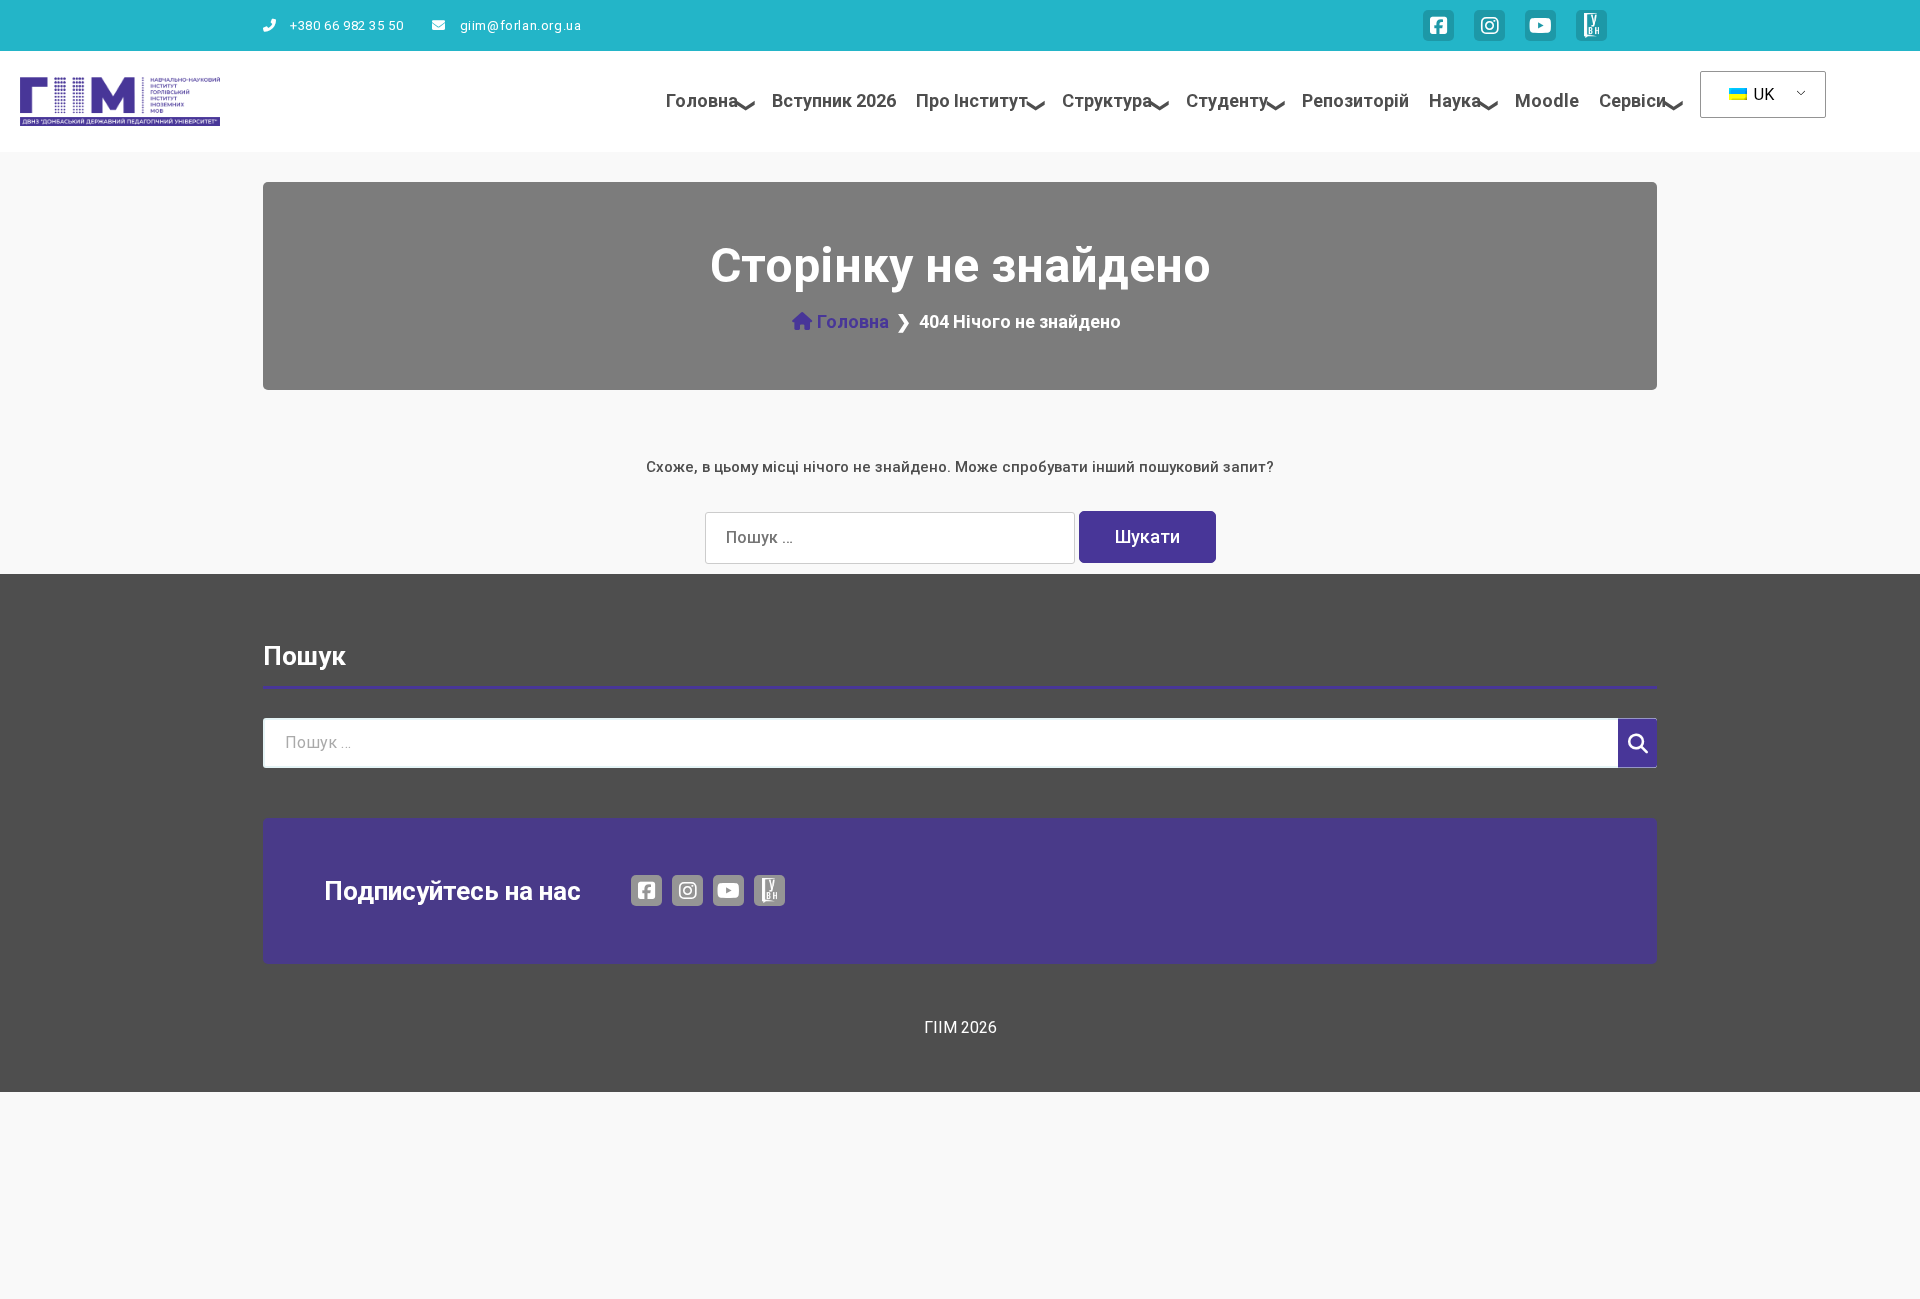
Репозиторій (1355, 100)
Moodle (1547, 100)
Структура (1107, 100)
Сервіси (1632, 100)
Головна (702, 100)
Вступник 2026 (834, 100)
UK (1762, 94)
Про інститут (972, 100)
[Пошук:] (892, 538)
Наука (1455, 100)
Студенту (1227, 100)
